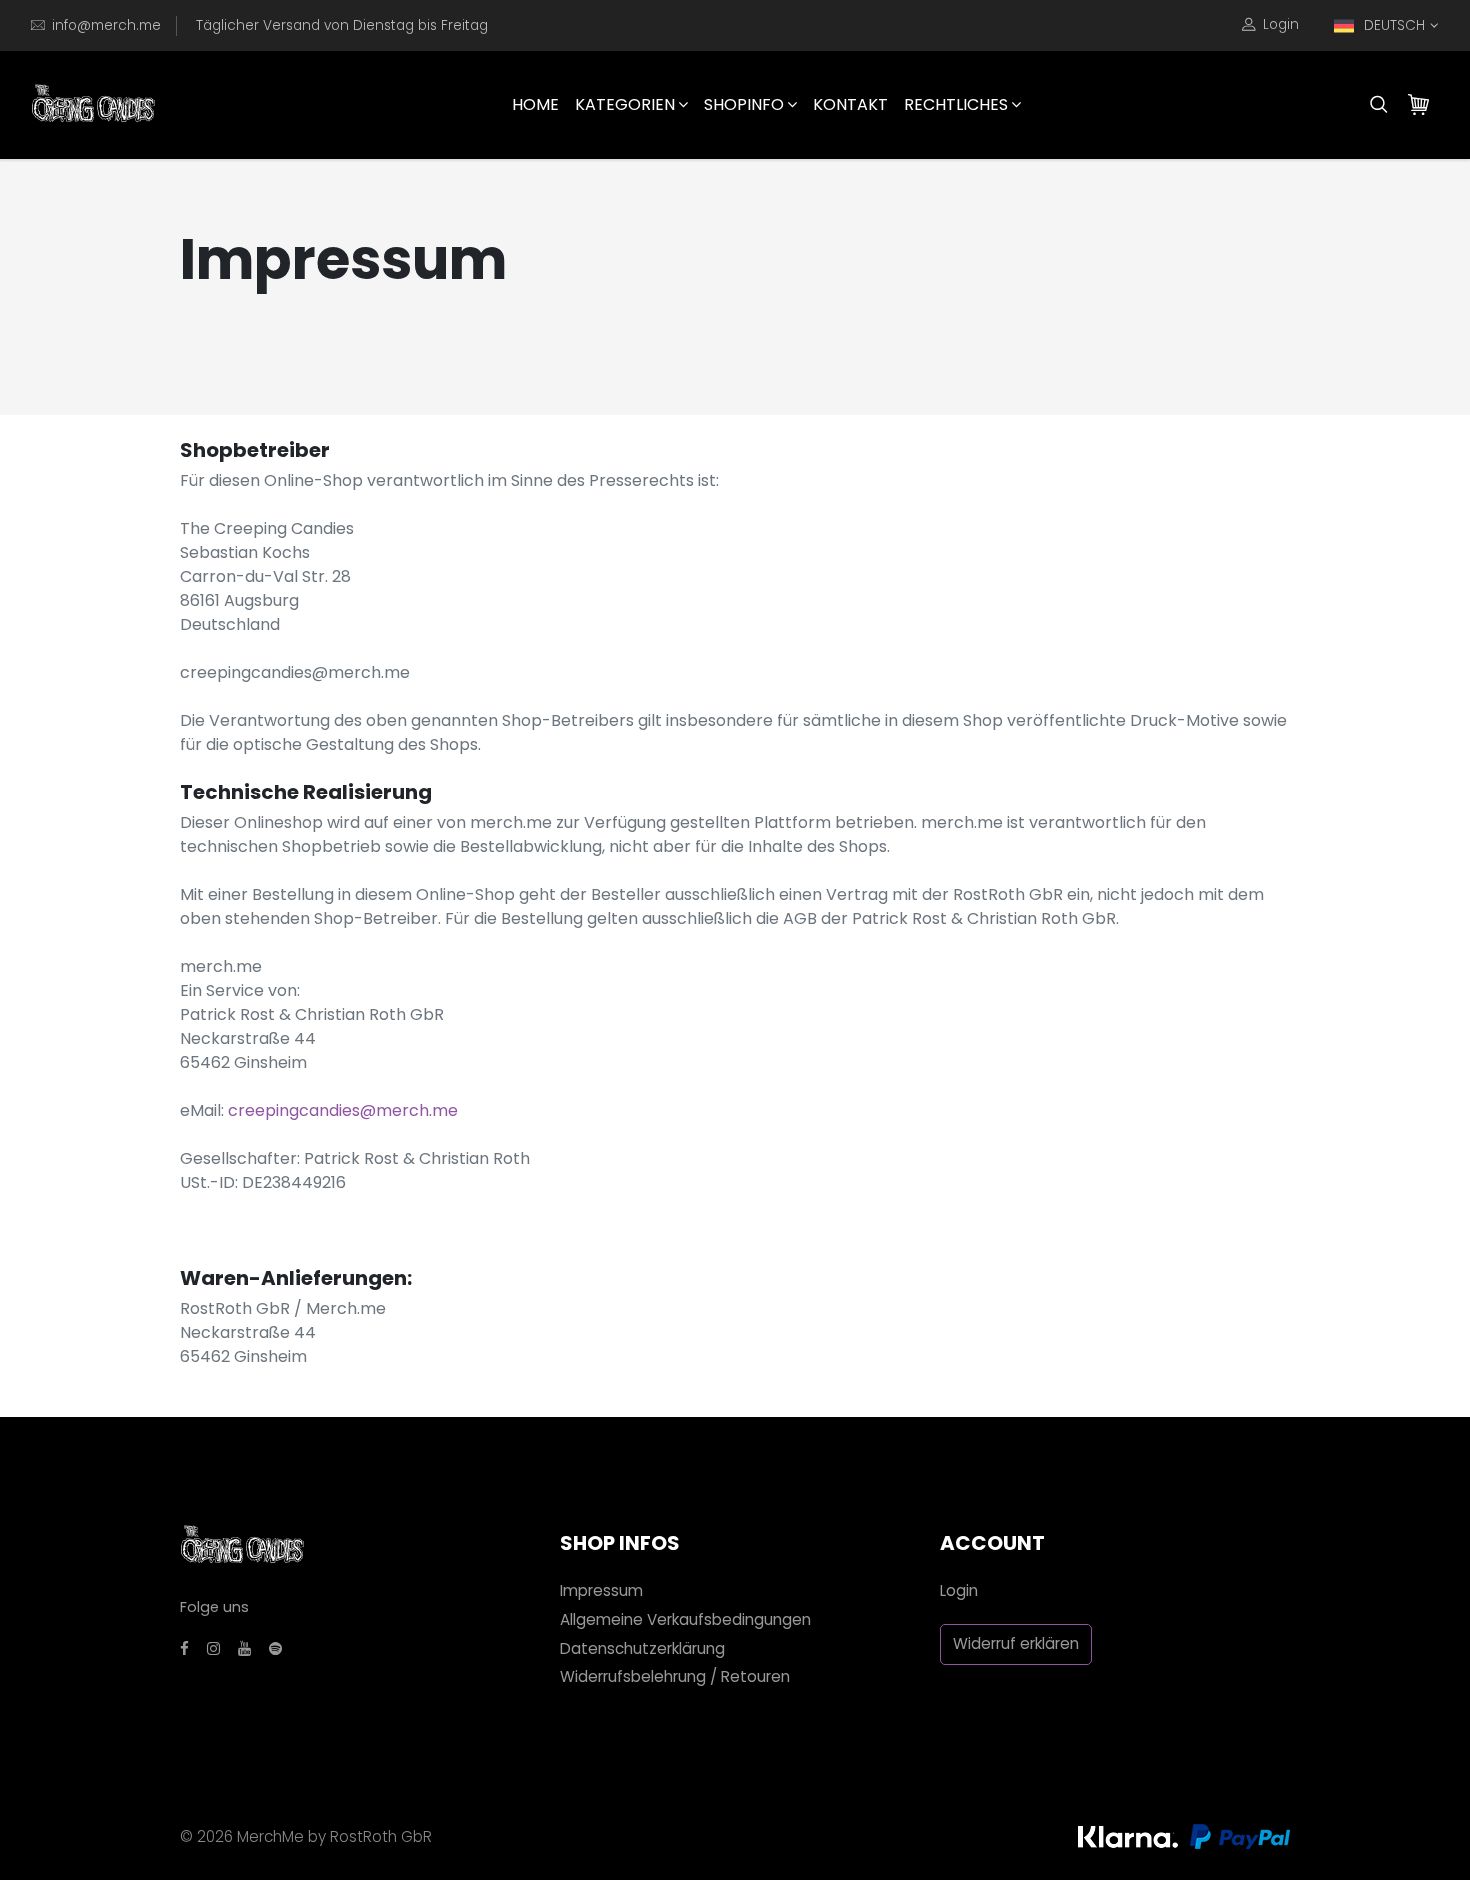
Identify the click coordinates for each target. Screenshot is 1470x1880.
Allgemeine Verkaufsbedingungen (685, 1619)
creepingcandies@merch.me (343, 1110)
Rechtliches (956, 104)
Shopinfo (744, 104)
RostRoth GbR (381, 1836)
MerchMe (270, 1836)
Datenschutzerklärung (642, 1648)
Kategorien (625, 104)
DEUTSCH (1394, 25)
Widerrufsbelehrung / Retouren (675, 1676)
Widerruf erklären (1016, 1643)
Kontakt (850, 104)
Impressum (601, 1590)
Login (1281, 24)
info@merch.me (106, 25)
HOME (535, 104)
